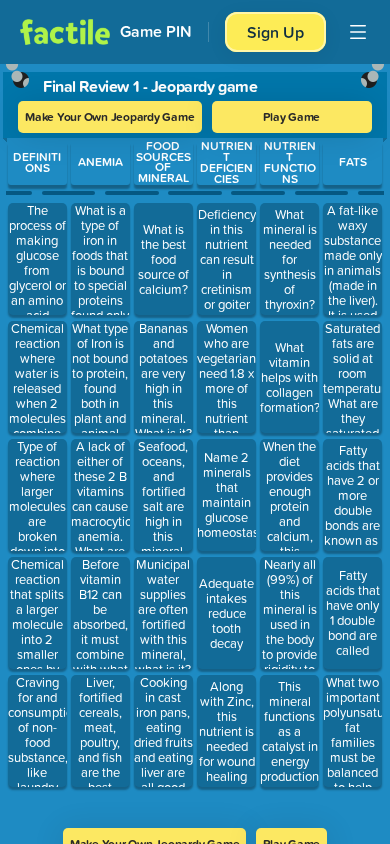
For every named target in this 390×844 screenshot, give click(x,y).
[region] (195, 439)
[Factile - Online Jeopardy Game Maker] (65, 32)
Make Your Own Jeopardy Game (110, 116)
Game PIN (156, 31)
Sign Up (275, 32)
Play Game (291, 116)
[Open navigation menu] (358, 32)
